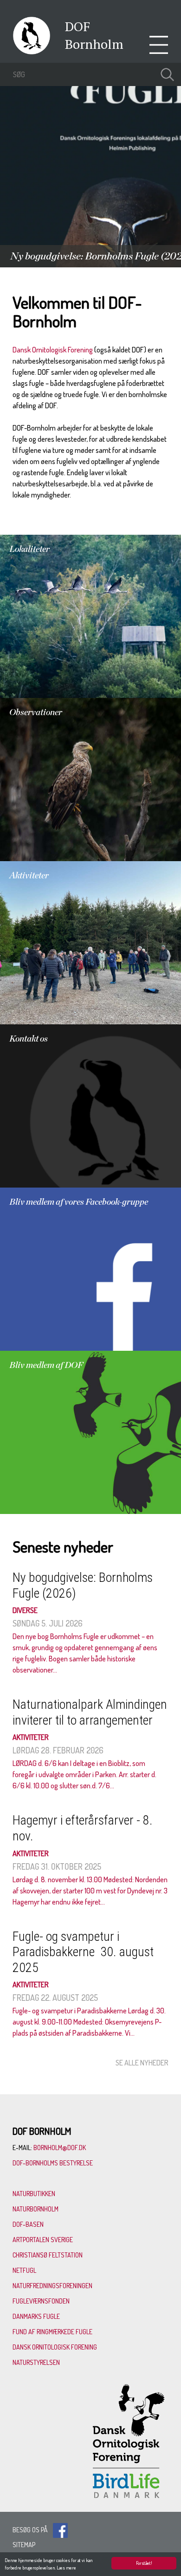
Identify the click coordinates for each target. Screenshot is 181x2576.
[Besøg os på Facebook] (60, 2530)
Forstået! (144, 2563)
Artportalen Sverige (43, 2240)
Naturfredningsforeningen (52, 2286)
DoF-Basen (28, 2224)
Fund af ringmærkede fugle (52, 2332)
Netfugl (24, 2270)
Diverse (25, 1610)
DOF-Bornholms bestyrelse (53, 2163)
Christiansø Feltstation (48, 2255)
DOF (78, 26)
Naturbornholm (36, 2209)
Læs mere (66, 2568)
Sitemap (24, 2545)
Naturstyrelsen (36, 2362)
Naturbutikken (34, 2194)
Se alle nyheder (142, 2063)
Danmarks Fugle (36, 2316)
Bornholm (94, 44)
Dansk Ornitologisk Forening (53, 350)
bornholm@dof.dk (60, 2148)
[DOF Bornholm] (32, 52)
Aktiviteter (31, 1737)
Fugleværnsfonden (41, 2301)
